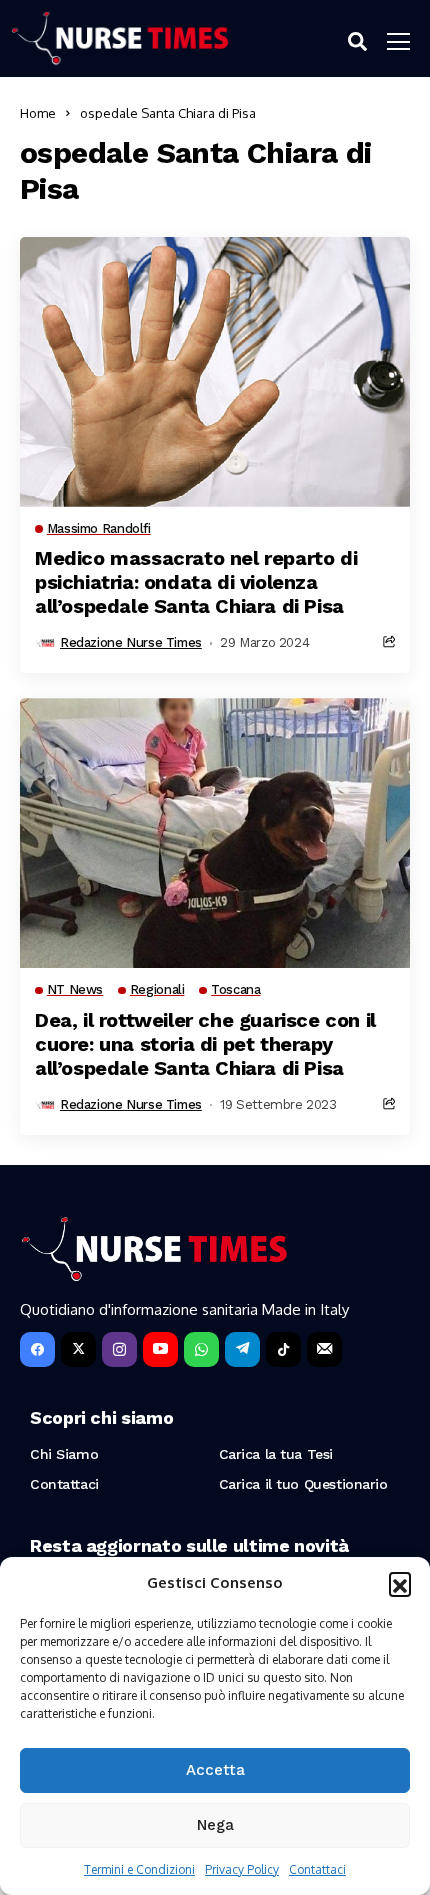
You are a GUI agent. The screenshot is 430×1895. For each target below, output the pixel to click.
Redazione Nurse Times (131, 642)
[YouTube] (160, 1349)
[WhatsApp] (201, 1349)
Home (38, 113)
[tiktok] (283, 1349)
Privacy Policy (242, 1869)
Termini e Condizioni (139, 1869)
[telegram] (242, 1349)
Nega (215, 1825)
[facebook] (37, 1349)
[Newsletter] (324, 1349)
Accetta (215, 1770)
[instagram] (119, 1349)
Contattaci (317, 1869)
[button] (400, 1583)
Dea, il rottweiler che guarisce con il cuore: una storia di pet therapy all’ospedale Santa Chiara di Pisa (205, 1044)
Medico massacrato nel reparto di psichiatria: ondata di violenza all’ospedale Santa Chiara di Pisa (196, 582)
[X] (78, 1349)
